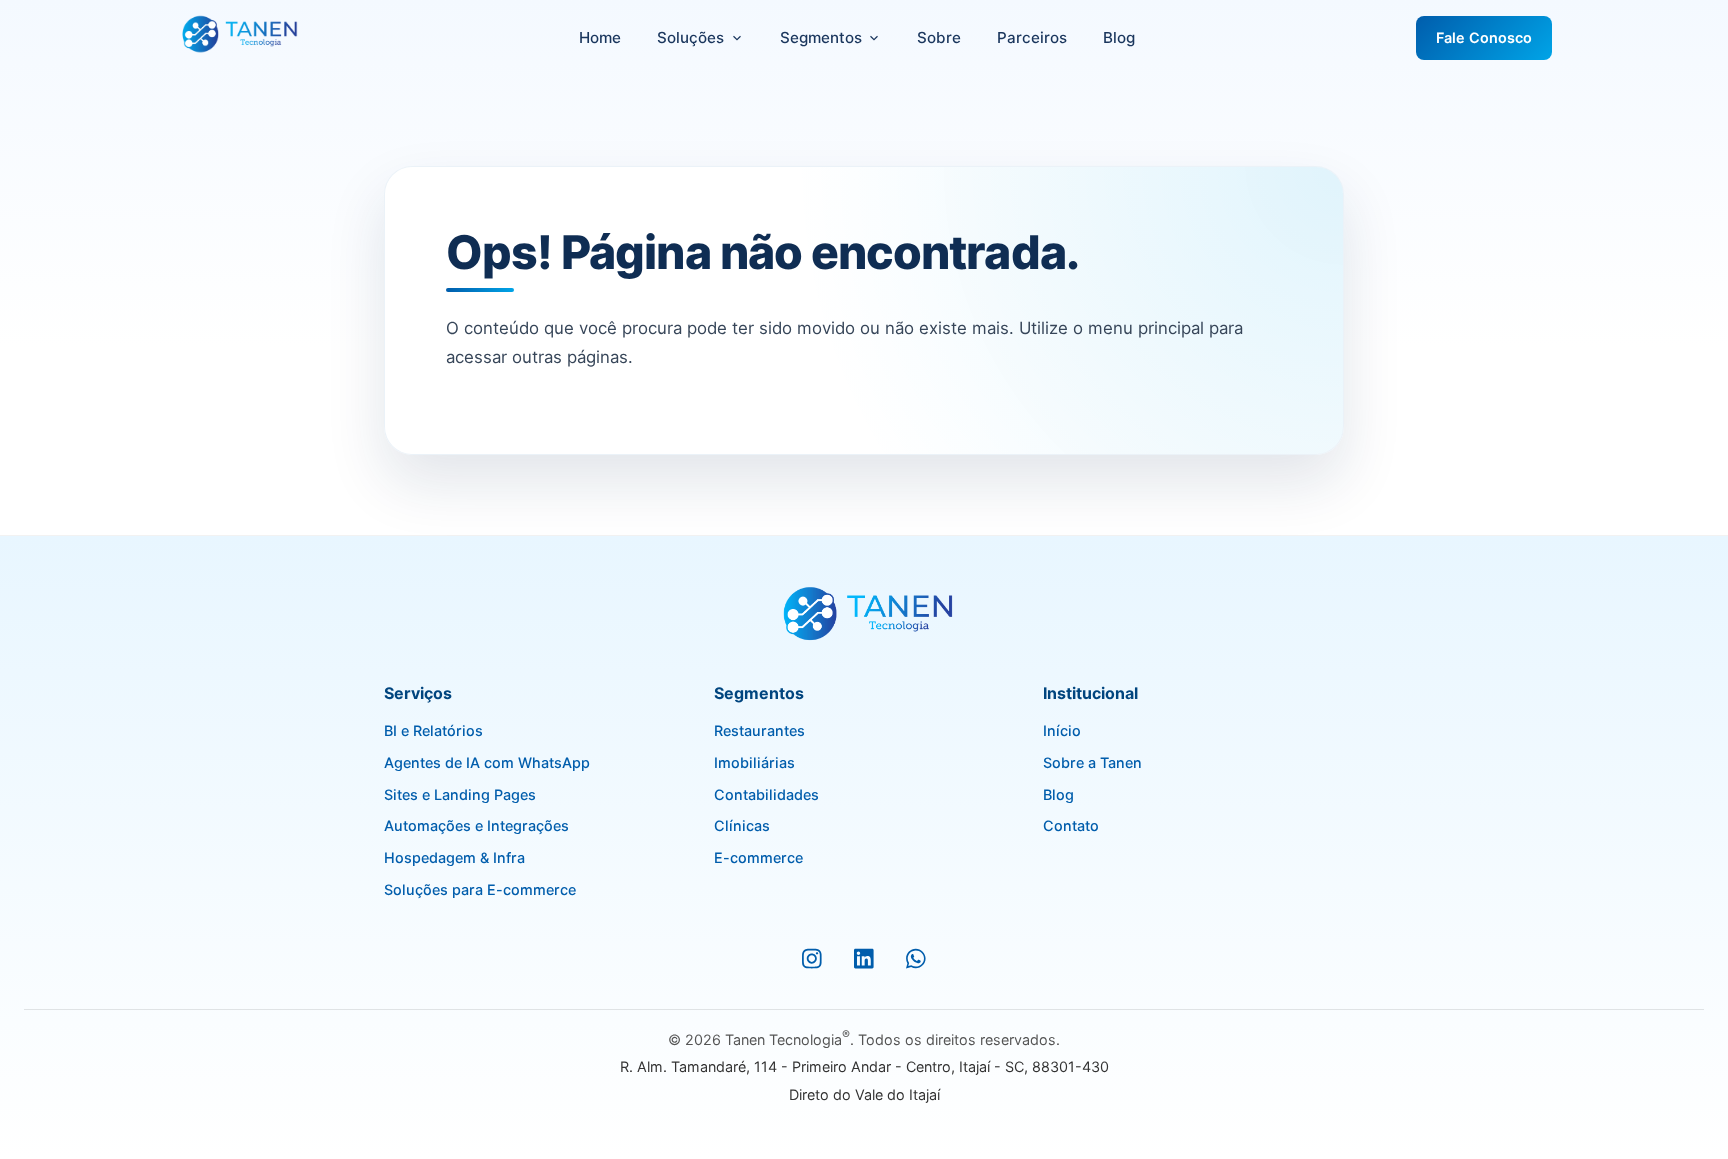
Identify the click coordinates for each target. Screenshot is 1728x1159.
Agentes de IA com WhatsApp (487, 762)
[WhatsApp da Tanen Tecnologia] (916, 959)
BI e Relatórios (433, 730)
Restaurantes (759, 730)
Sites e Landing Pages (460, 794)
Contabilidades (766, 794)
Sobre (939, 37)
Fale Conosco (1484, 37)
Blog (1119, 37)
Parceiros (1032, 37)
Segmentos (821, 37)
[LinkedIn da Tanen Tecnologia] (864, 959)
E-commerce (758, 857)
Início (1062, 730)
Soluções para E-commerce (480, 889)
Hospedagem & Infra (454, 857)
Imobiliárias (754, 762)
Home (600, 37)
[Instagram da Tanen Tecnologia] (812, 959)
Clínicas (742, 825)
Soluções (690, 37)
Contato (1071, 825)
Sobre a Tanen (1092, 762)
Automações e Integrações (476, 825)
